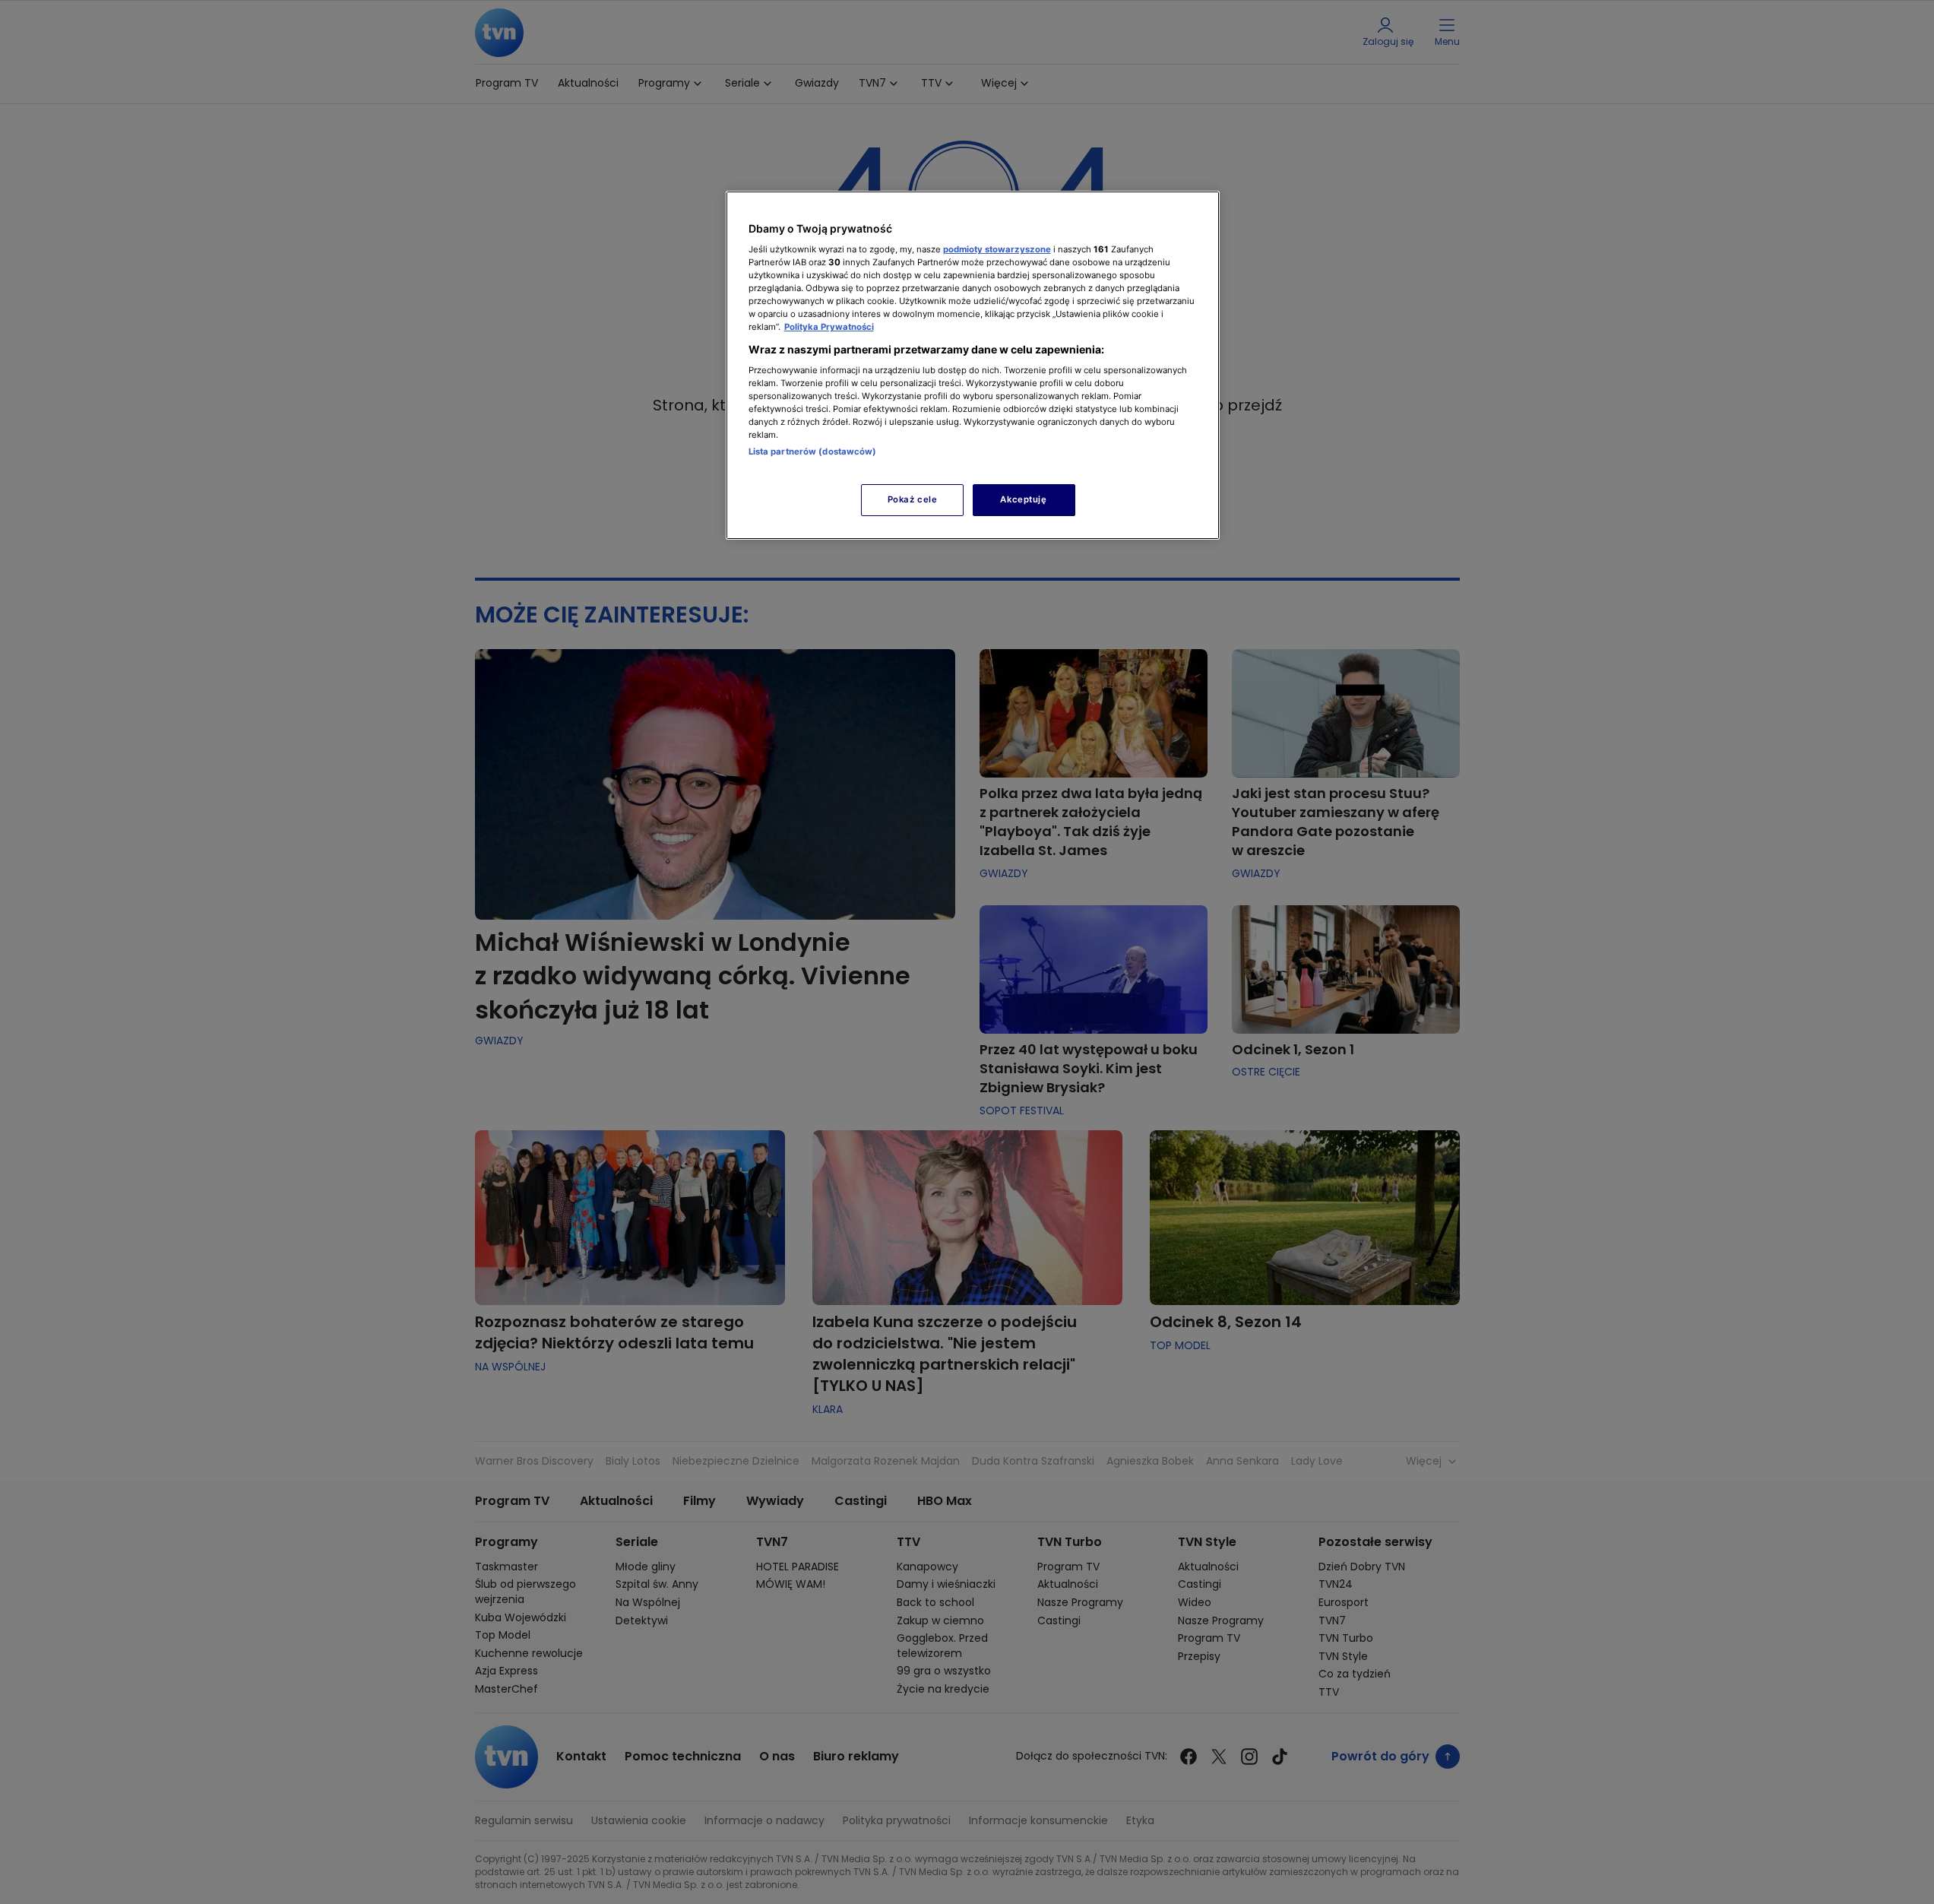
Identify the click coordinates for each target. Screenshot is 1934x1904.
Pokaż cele (913, 499)
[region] (973, 365)
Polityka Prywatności (829, 327)
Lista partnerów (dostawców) (813, 451)
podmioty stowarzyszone (997, 249)
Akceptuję (1023, 499)
